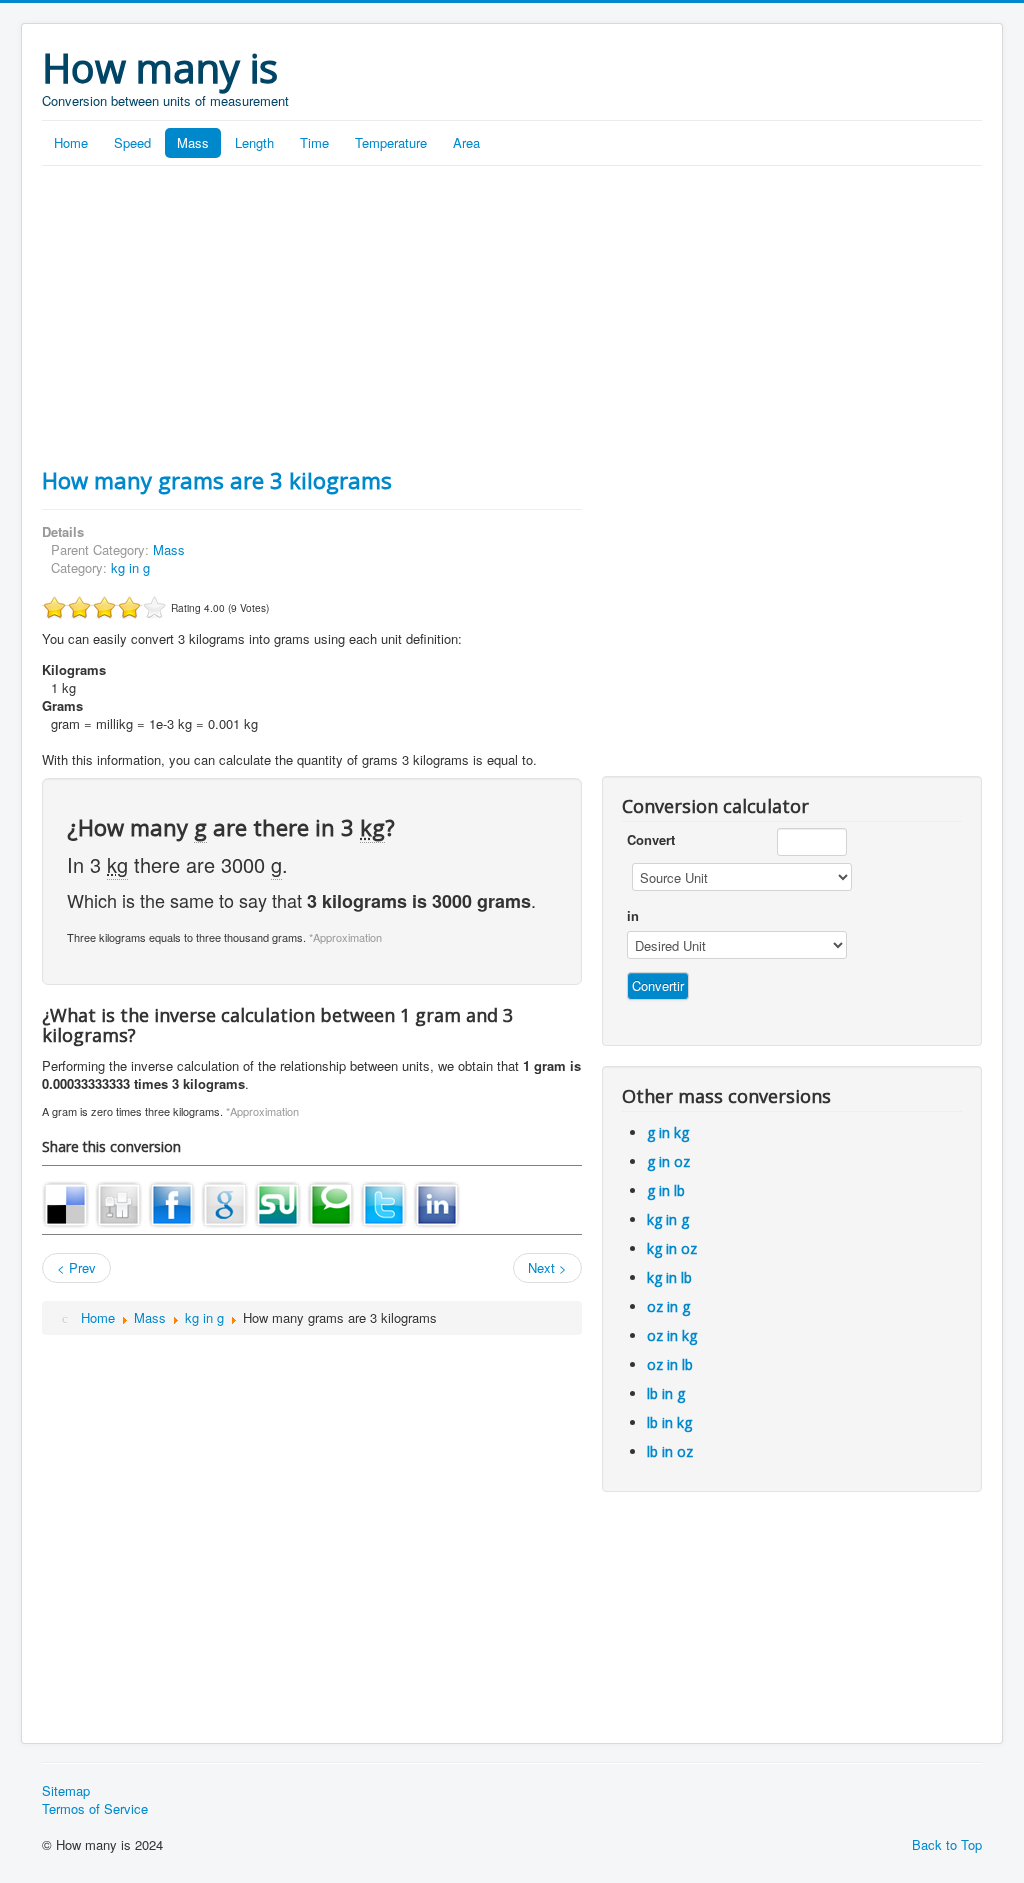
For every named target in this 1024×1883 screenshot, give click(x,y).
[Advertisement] (512, 316)
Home (71, 142)
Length (254, 142)
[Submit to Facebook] (172, 1202)
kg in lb (669, 1277)
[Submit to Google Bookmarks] (225, 1202)
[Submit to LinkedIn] (437, 1202)
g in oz (668, 1161)
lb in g (666, 1393)
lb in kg (669, 1422)
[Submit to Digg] (119, 1202)
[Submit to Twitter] (384, 1202)
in (633, 916)
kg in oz (672, 1248)
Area (466, 142)
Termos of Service (95, 1809)
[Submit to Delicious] (66, 1202)
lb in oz (670, 1451)
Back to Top (947, 1844)
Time (314, 142)
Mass (193, 142)
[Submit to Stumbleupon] (278, 1202)
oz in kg (672, 1335)
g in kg (668, 1132)
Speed (132, 142)
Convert (651, 840)
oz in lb (670, 1364)
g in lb (666, 1190)
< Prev (76, 1267)
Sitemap (66, 1791)
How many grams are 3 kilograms (217, 480)
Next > (547, 1267)
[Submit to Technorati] (331, 1202)
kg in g (130, 567)
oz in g (668, 1306)
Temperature (391, 142)
